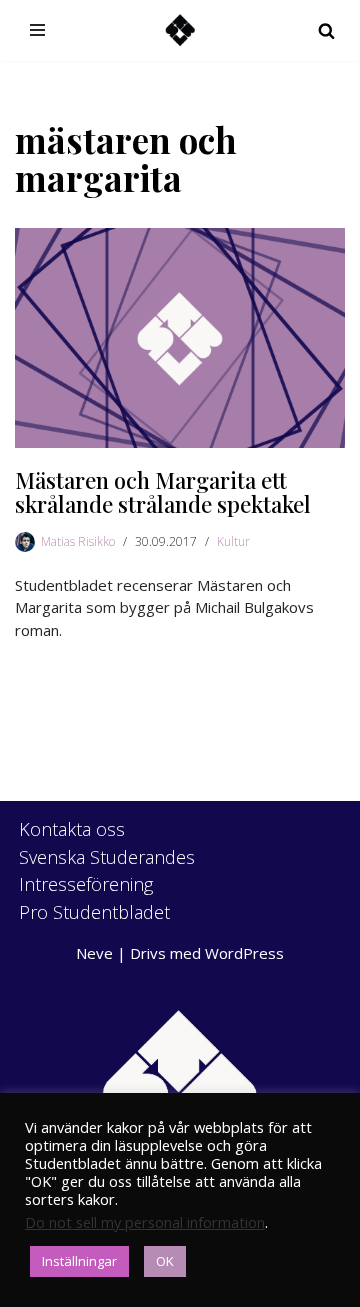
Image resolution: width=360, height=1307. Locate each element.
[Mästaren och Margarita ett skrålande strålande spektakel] (180, 338)
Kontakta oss (72, 829)
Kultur (233, 541)
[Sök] (326, 30)
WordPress (244, 953)
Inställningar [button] (79, 1261)
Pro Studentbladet (94, 912)
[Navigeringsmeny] (37, 30)
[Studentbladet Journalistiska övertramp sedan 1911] (180, 30)
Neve (94, 953)
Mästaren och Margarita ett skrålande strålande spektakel (163, 492)
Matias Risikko (78, 541)
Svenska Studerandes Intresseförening (107, 870)
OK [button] (165, 1261)
